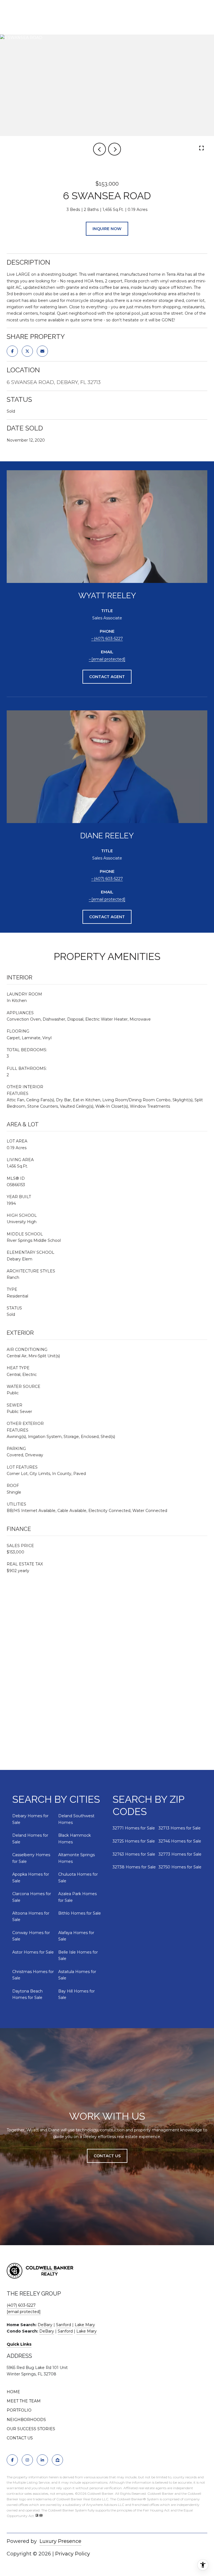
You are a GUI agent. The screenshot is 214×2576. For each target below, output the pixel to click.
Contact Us (20, 2438)
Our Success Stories (31, 2429)
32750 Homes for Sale (180, 1867)
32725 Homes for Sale (134, 1841)
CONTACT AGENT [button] (107, 677)
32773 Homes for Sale (180, 1854)
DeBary (45, 2325)
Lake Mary (85, 2325)
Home (13, 2392)
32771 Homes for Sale (134, 1828)
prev (99, 149)
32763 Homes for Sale (134, 1854)
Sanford (64, 2325)
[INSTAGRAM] (27, 2460)
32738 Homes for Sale (134, 1867)
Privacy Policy (73, 2554)
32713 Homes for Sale (180, 1828)
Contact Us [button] (107, 2156)
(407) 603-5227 (108, 639)
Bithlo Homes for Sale (80, 1913)
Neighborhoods (26, 2420)
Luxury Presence (60, 2541)
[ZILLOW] (57, 2460)
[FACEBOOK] (12, 2460)
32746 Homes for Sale (180, 1841)
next (115, 149)
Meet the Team (24, 2401)
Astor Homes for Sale (33, 1952)
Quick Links (19, 2344)
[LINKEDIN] (42, 2460)
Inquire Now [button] (107, 229)
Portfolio (19, 2410)
